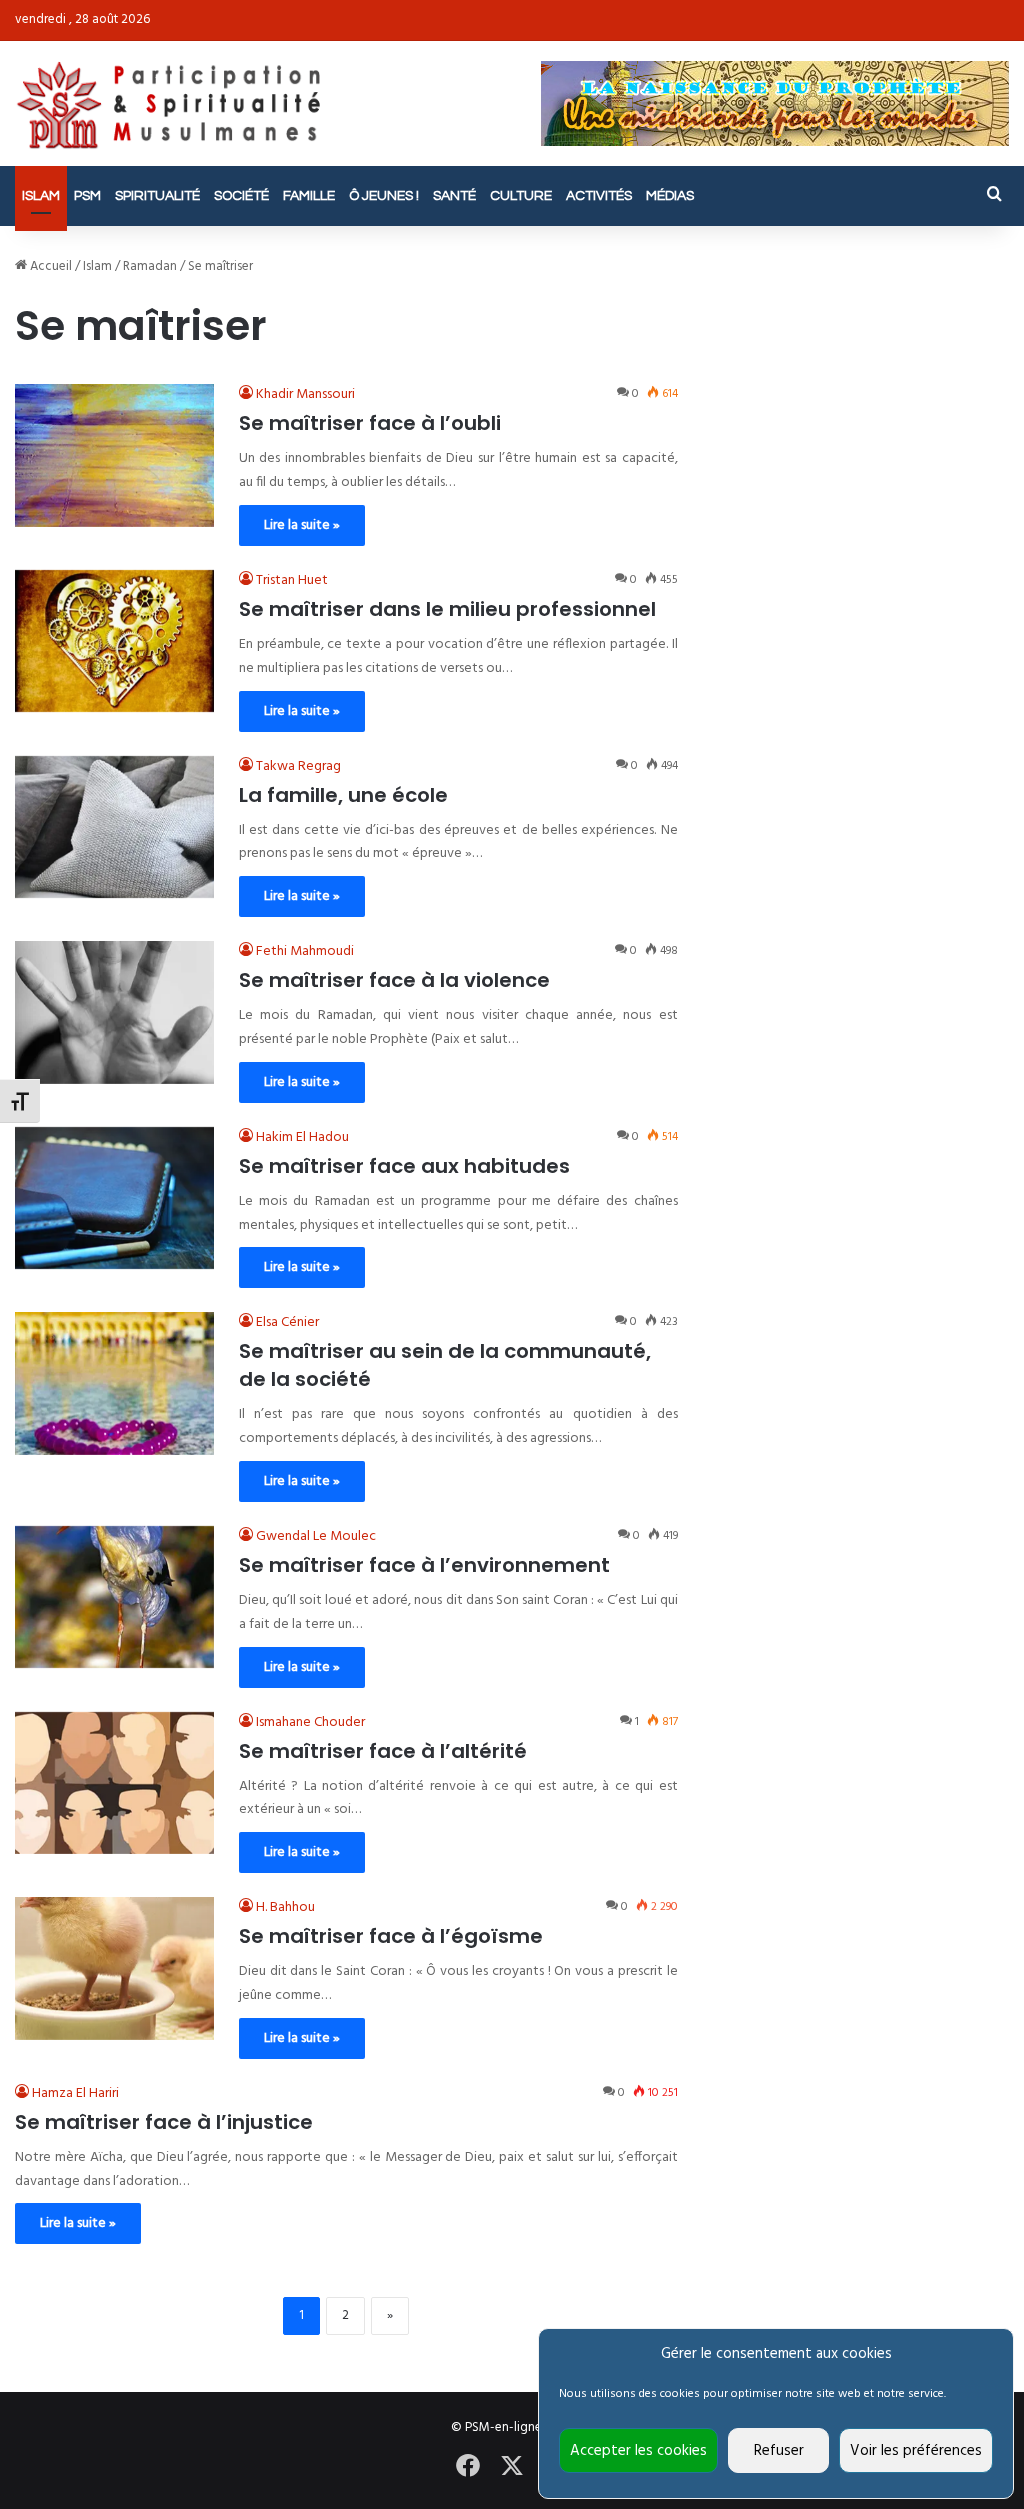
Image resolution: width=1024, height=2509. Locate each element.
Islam (41, 196)
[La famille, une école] (114, 827)
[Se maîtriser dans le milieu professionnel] (114, 641)
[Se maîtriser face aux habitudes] (114, 1198)
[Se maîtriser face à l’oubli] (114, 455)
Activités (599, 196)
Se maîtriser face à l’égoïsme (391, 1936)
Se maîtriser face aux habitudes (404, 1166)
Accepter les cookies (638, 2451)
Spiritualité (157, 196)
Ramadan (150, 266)
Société (241, 196)
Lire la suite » (302, 525)
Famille (309, 196)
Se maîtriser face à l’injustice (164, 2122)
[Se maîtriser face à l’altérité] (114, 1783)
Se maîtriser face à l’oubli (370, 423)
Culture (521, 196)
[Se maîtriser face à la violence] (114, 1012)
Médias (670, 196)
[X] (512, 2466)
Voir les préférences (916, 2451)
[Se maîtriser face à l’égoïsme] (114, 1968)
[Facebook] (468, 2466)
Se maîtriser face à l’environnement (424, 1565)
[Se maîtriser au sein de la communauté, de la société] (114, 1383)
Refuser (779, 2451)
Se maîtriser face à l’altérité (383, 1751)
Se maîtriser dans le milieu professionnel (447, 609)
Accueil (49, 266)
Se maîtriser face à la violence (394, 980)
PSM (87, 196)
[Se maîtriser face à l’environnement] (114, 1597)
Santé (454, 196)
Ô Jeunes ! (384, 196)
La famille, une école (343, 795)
